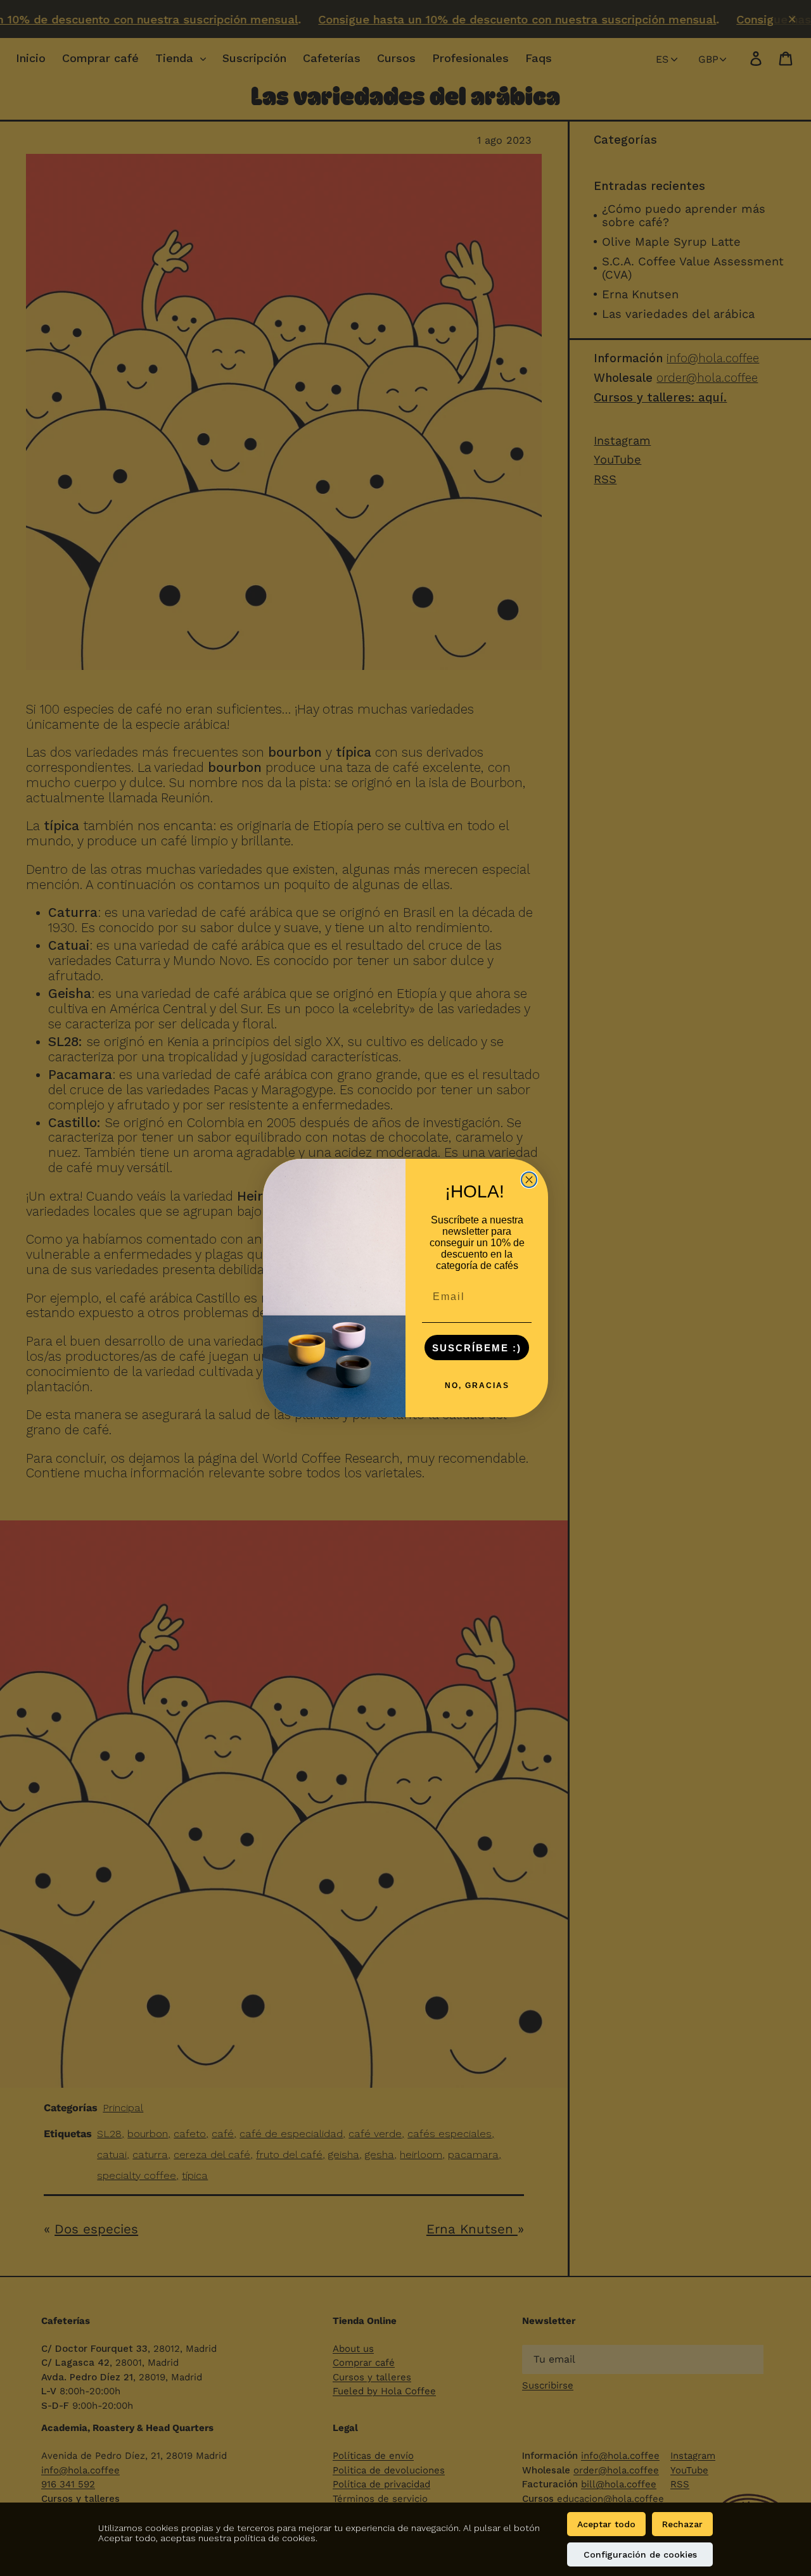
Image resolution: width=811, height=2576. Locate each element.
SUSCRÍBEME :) (477, 1348)
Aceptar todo (606, 2524)
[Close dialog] (529, 1180)
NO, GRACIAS (477, 1386)
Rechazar (682, 2524)
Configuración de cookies (640, 2554)
